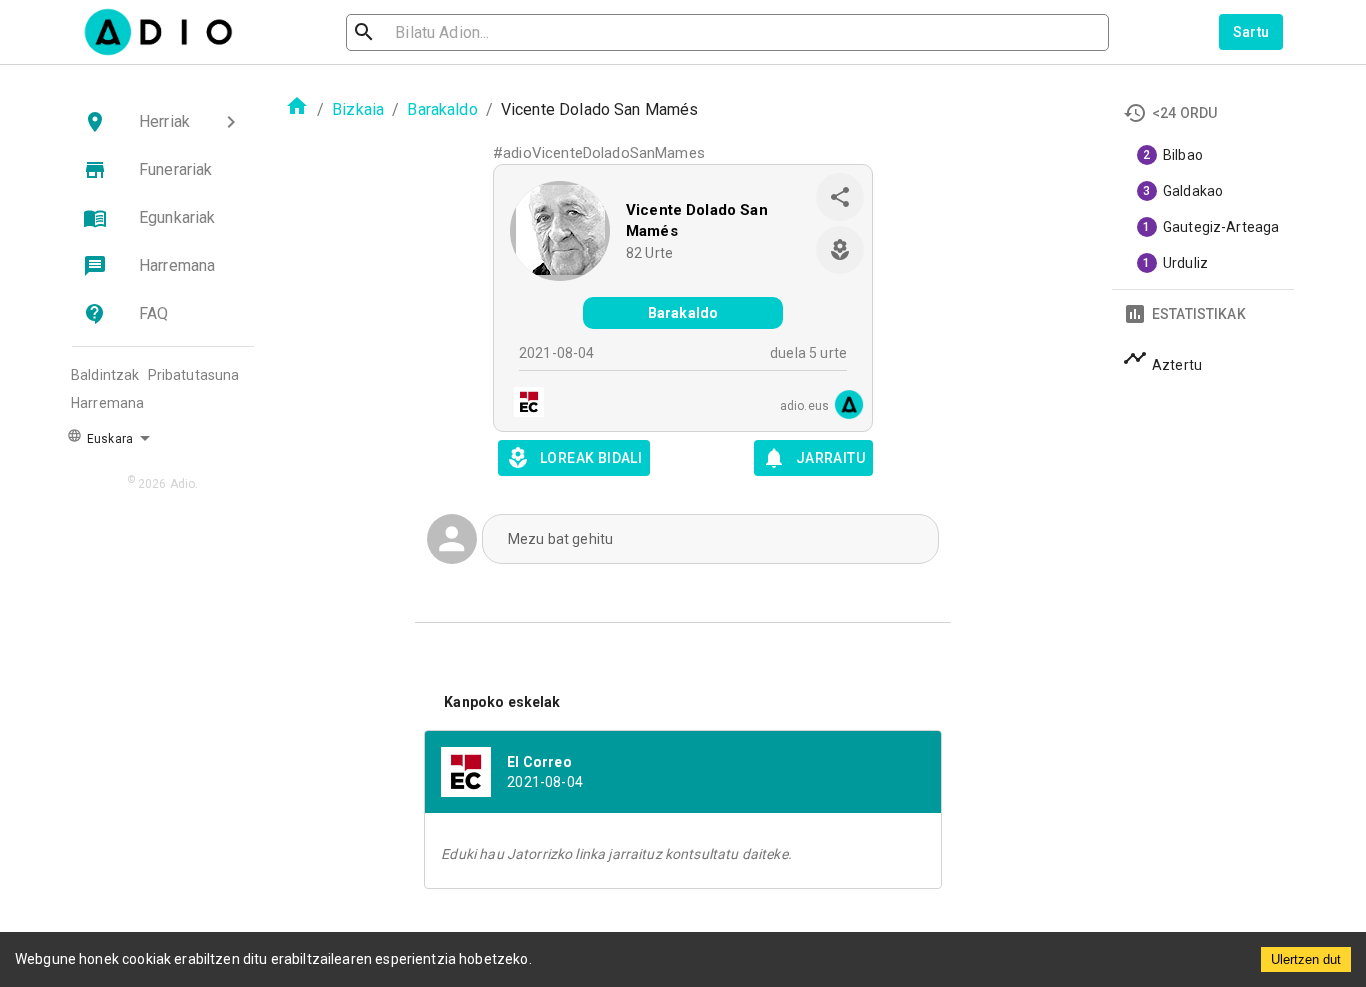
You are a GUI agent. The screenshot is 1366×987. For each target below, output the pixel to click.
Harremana (107, 403)
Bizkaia (358, 109)
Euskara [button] (108, 439)
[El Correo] (523, 404)
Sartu (1251, 32)
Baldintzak (105, 375)
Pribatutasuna (194, 375)
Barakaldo (442, 109)
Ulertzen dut (1306, 959)
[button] (163, 122)
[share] (840, 197)
